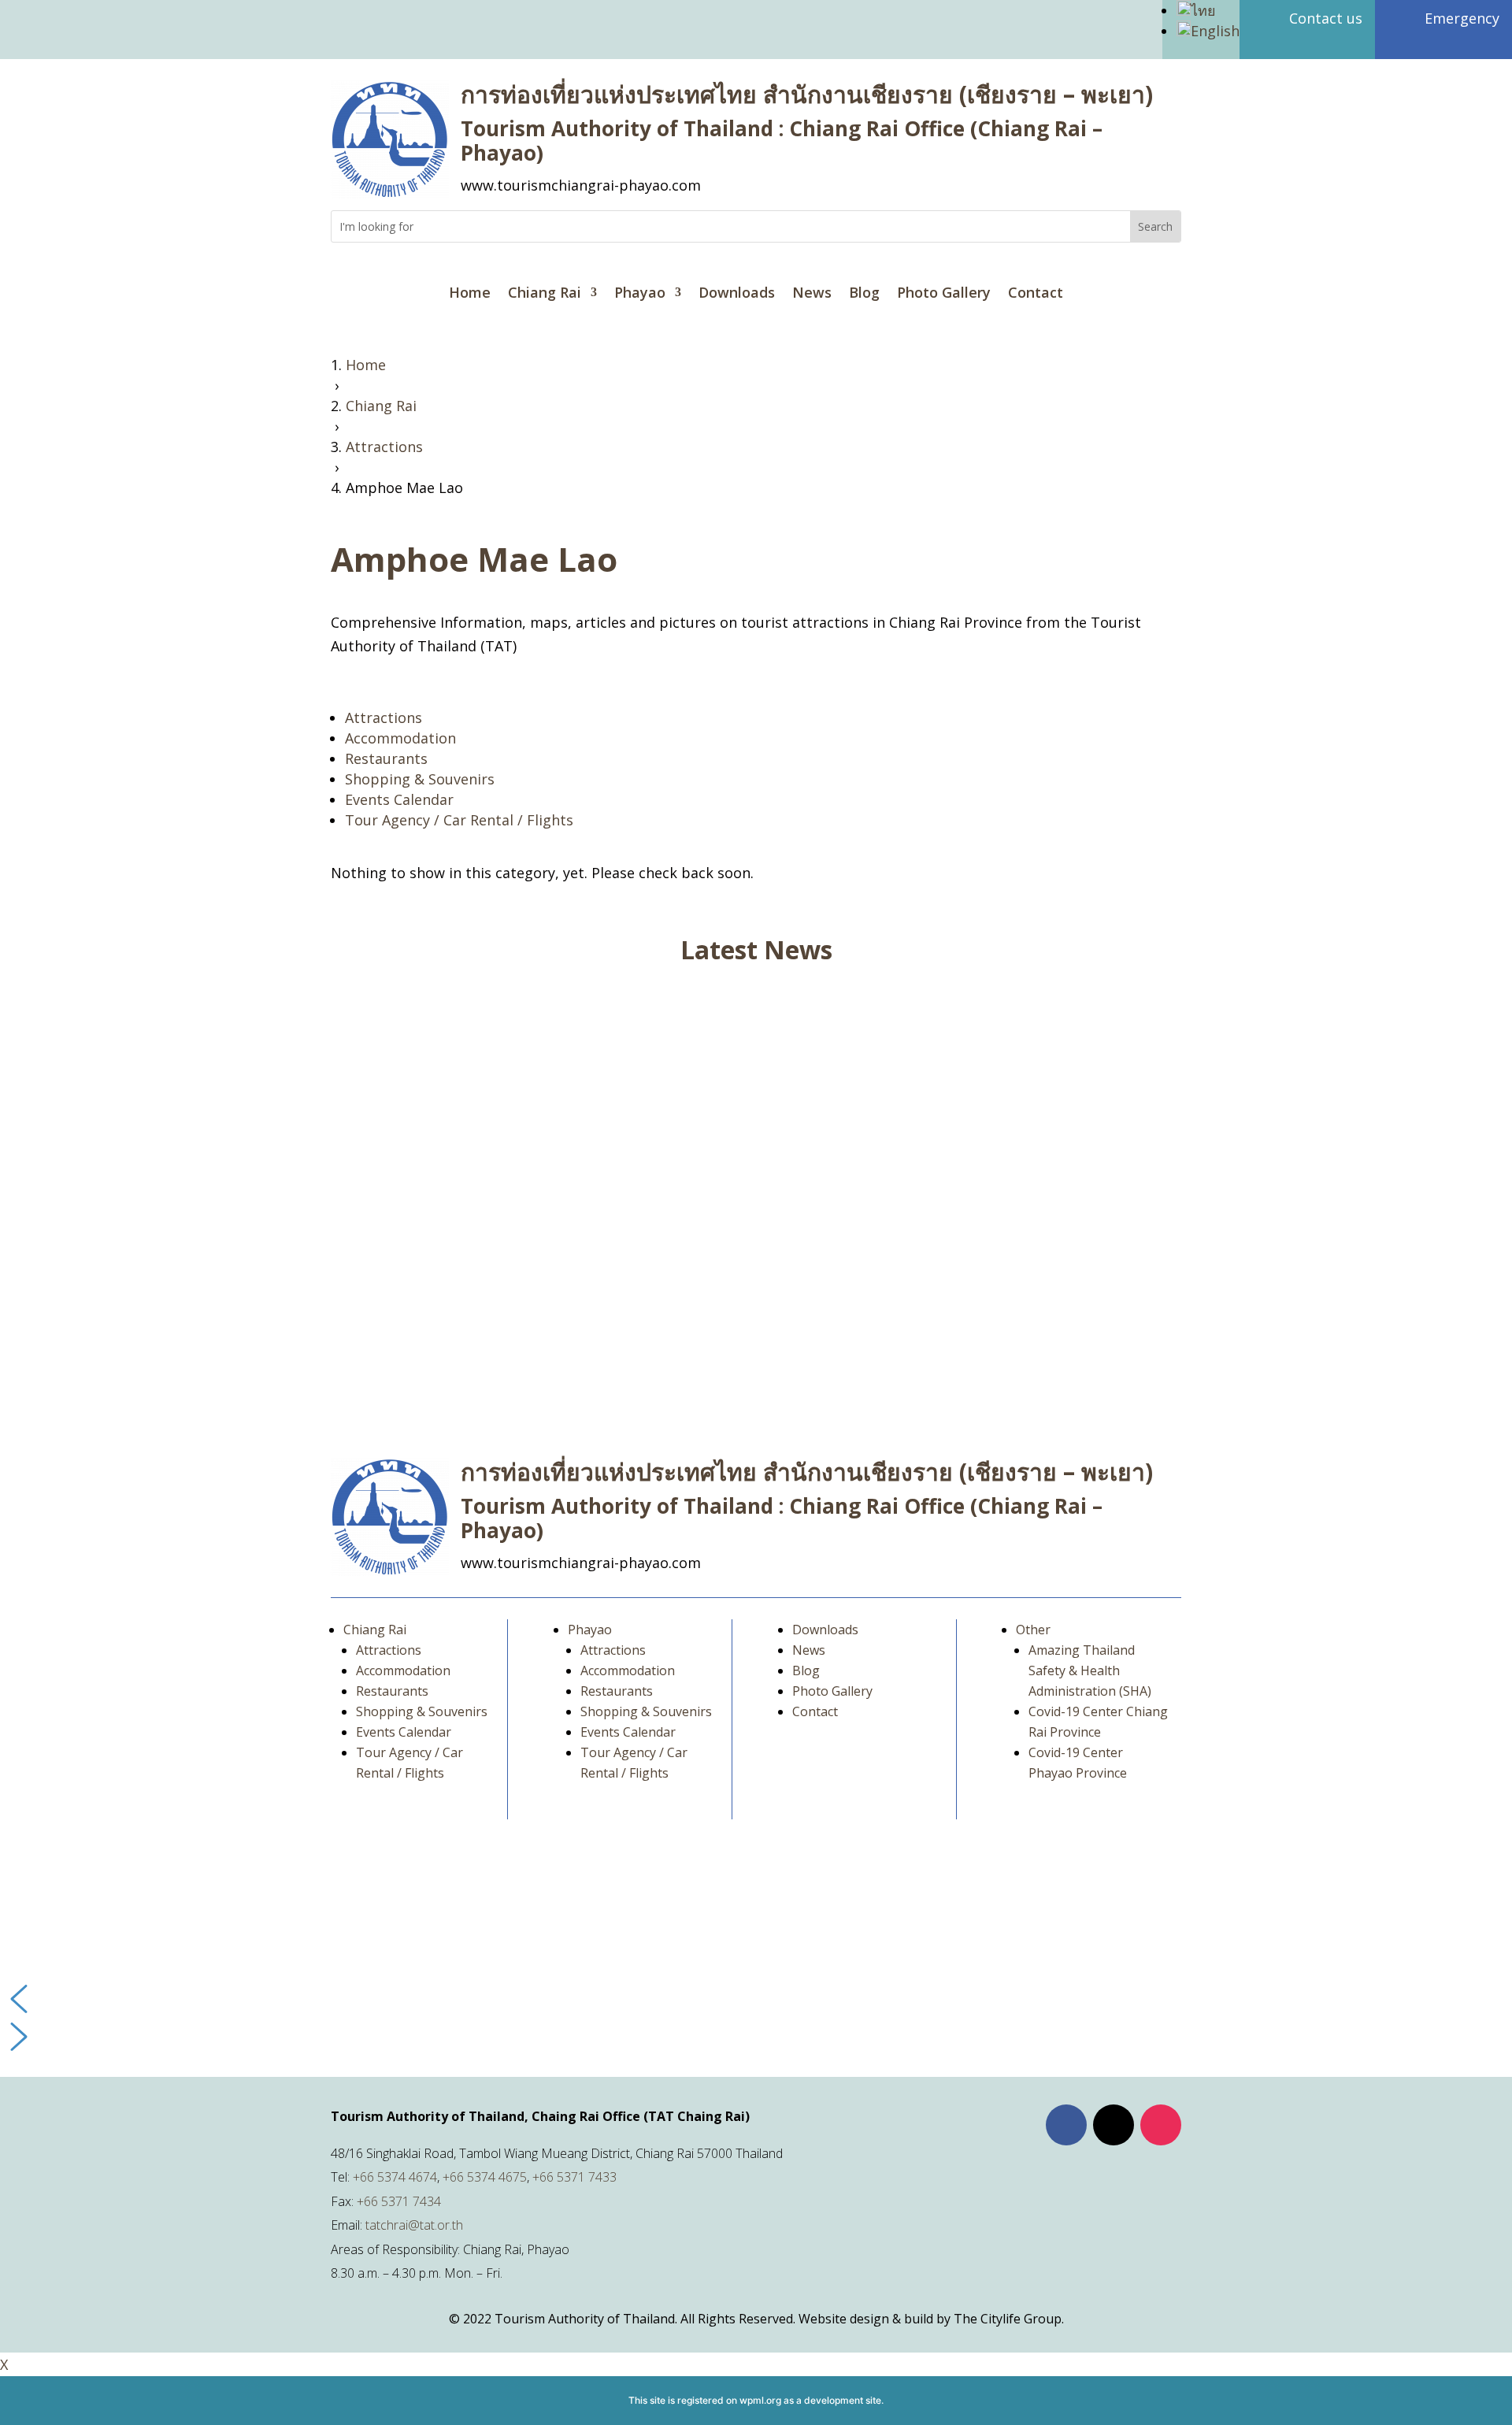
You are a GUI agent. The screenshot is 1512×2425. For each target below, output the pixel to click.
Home (470, 294)
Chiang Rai (545, 294)
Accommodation (400, 738)
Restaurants (386, 758)
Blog (864, 294)
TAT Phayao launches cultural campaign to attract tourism (549, 1319)
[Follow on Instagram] (1161, 2125)
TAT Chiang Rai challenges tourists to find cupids (515, 1185)
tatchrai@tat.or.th (414, 2225)
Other (1033, 1630)
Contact (1036, 294)
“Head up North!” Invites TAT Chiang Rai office (506, 1051)
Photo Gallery (944, 294)
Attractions (384, 717)
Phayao (640, 294)
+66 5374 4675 (485, 2177)
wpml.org (760, 2400)
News (812, 294)
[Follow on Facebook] (1066, 2125)
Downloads (737, 294)
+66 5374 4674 (395, 2177)
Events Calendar (399, 799)
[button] (756, 1999)
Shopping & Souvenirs (420, 779)
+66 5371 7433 (574, 2177)
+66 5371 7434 (399, 2201)
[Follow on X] (1114, 2125)
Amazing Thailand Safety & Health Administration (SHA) (1090, 1670)
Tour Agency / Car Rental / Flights (459, 820)
